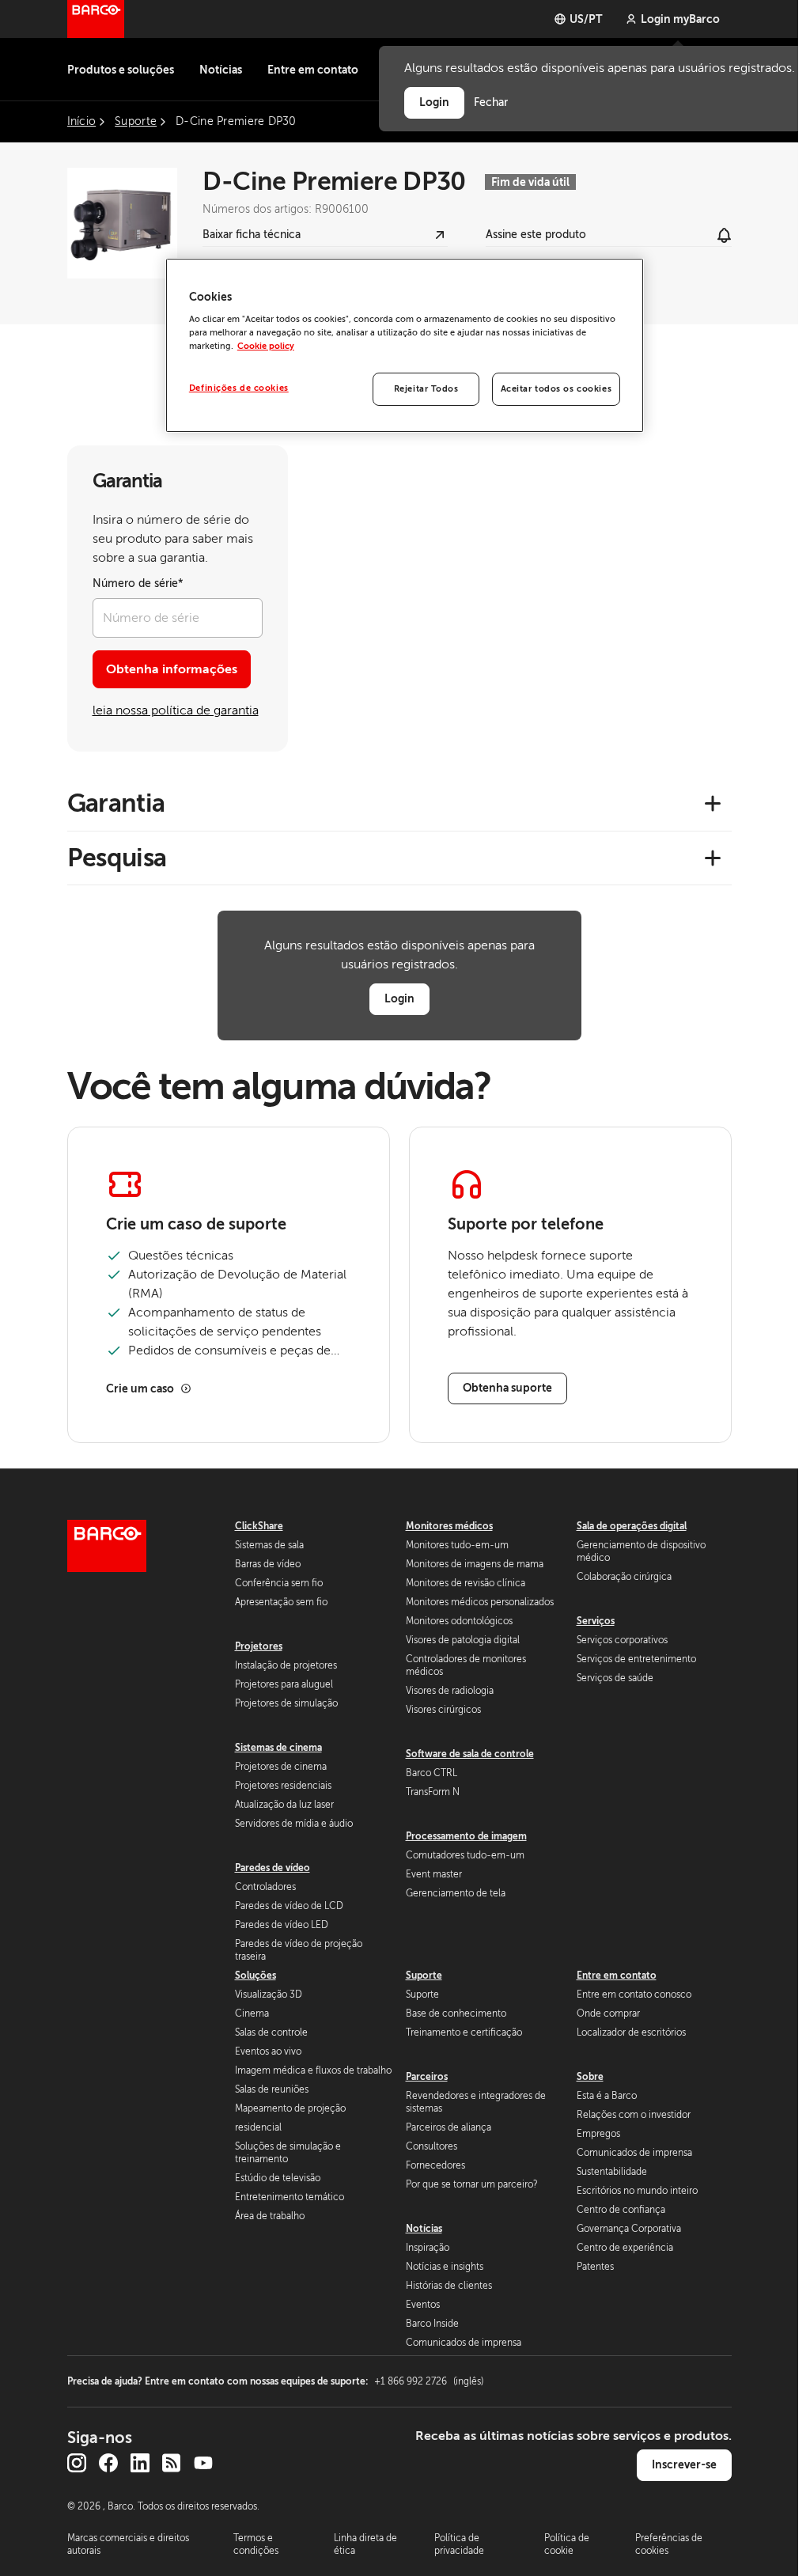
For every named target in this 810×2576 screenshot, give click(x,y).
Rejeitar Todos (426, 389)
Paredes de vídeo (273, 1868)
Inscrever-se (684, 2464)
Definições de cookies (239, 388)
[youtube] (203, 2463)
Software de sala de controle (470, 1754)
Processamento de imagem (466, 1836)
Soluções (255, 1976)
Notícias (221, 70)
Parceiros (427, 2077)
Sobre (590, 2077)
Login (399, 998)
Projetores (259, 1646)
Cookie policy (266, 346)
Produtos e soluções (121, 70)
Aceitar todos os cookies (556, 389)
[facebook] (108, 2463)
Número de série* (138, 583)
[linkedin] (140, 2463)
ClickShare (259, 1526)
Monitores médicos (449, 1526)
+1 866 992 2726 (429, 2381)
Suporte (424, 1976)
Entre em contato (313, 70)
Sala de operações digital (632, 1526)
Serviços (596, 1621)
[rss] (172, 2463)
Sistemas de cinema (278, 1748)
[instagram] (77, 2463)
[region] (405, 346)
